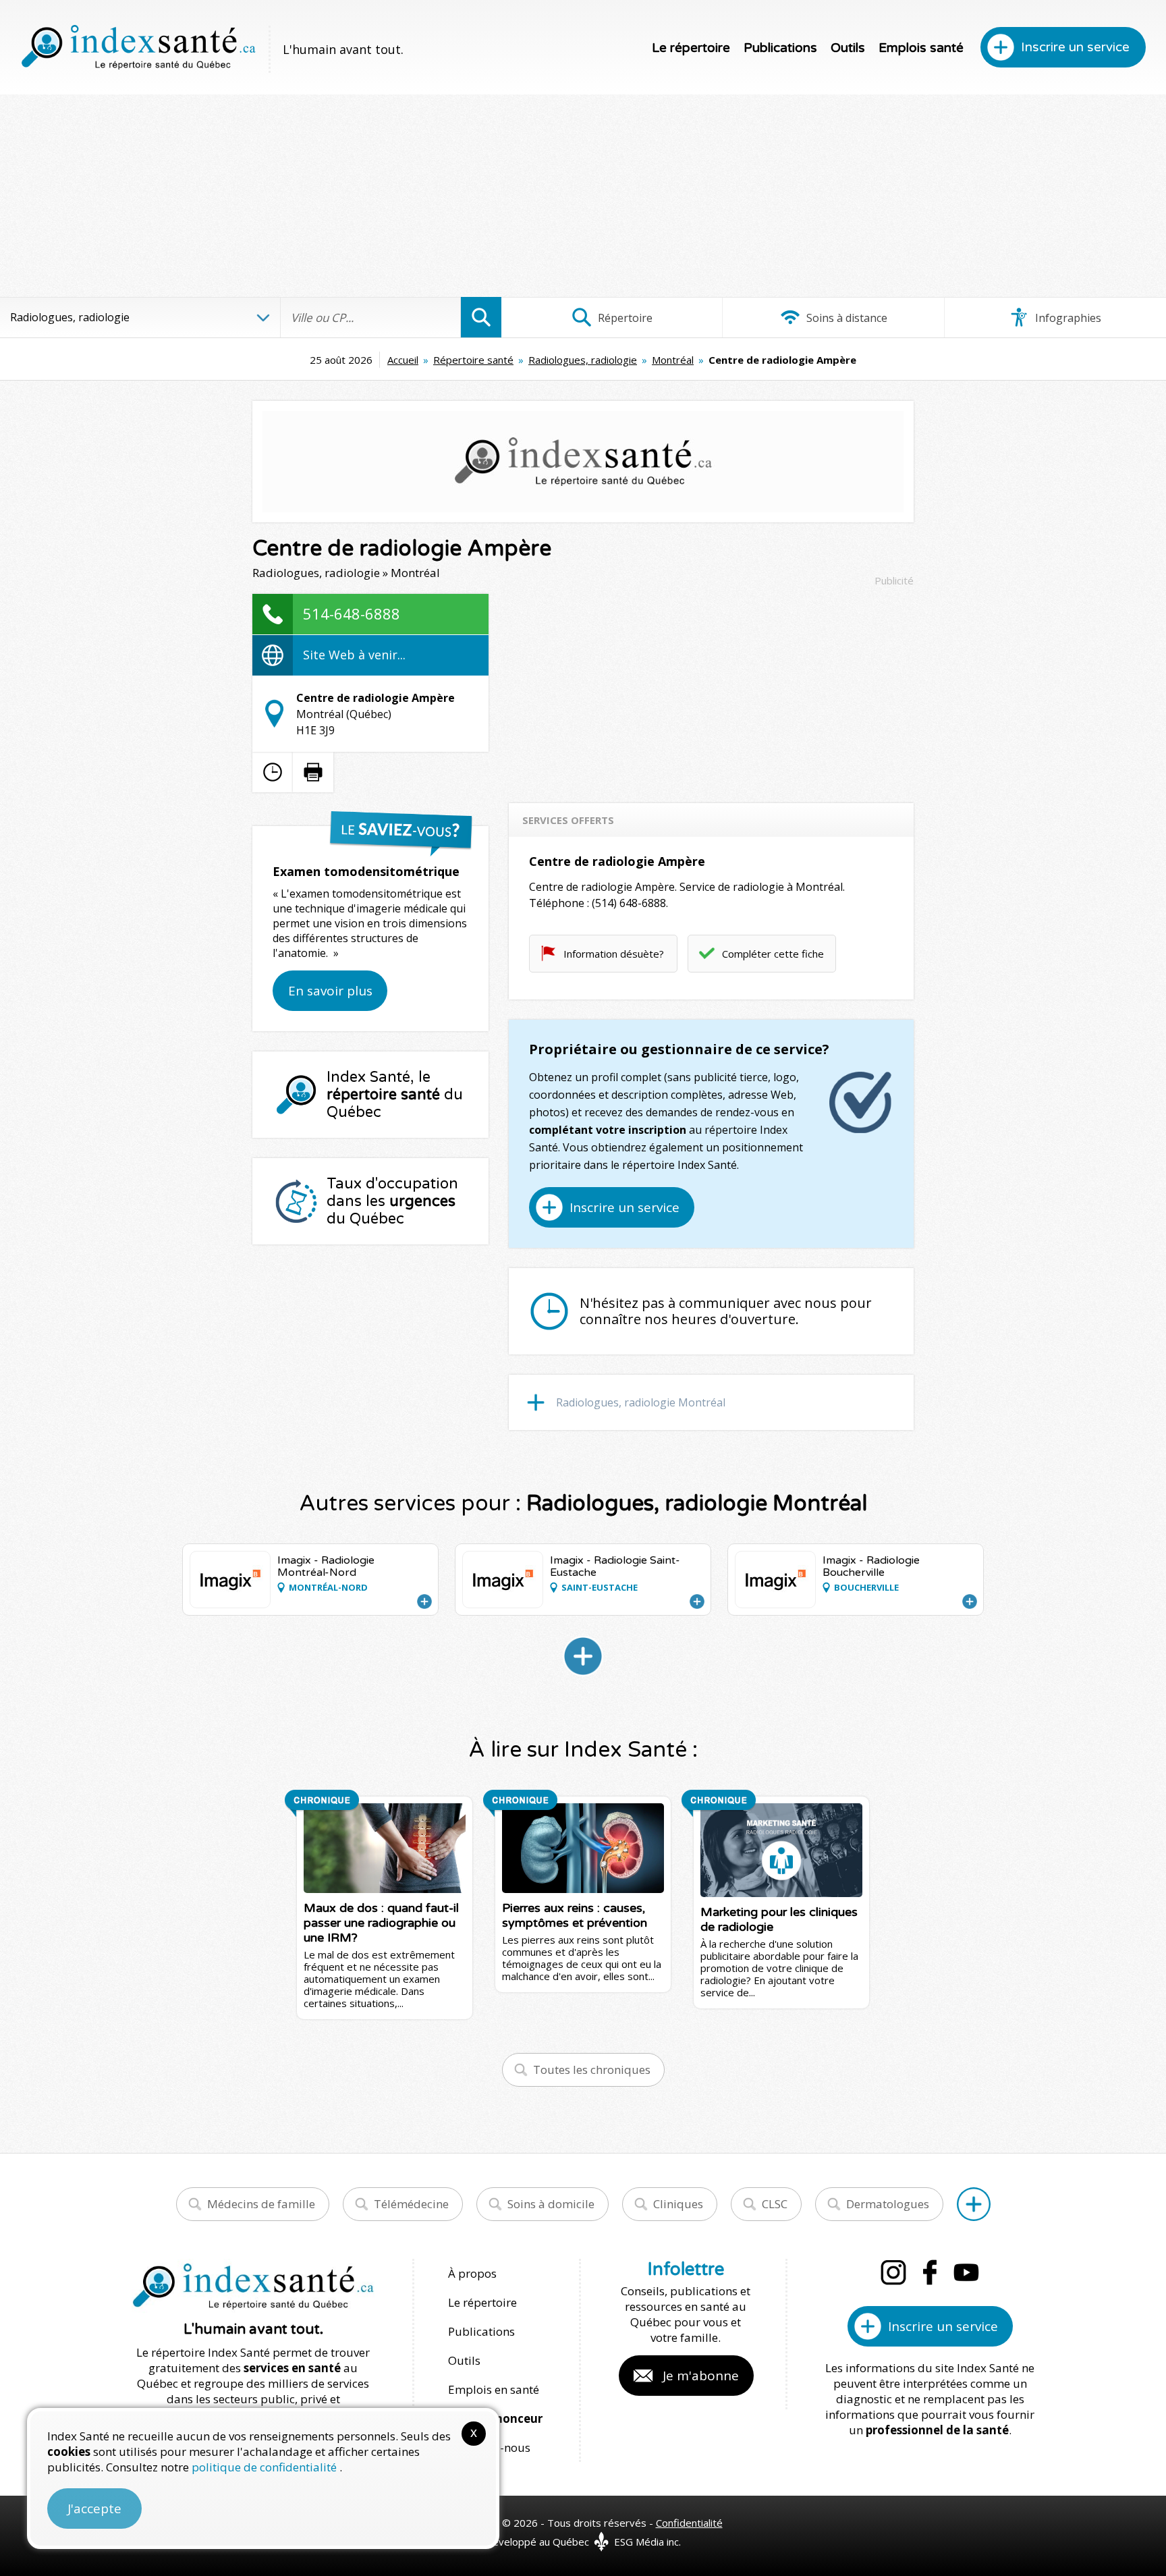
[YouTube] (966, 2272)
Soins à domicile (551, 2204)
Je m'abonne (701, 2376)
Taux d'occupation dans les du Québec (392, 1201)
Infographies (1067, 318)
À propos (472, 2273)
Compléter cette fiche (773, 954)
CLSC (775, 2204)
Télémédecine (411, 2204)
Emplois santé (921, 48)
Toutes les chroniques (592, 2070)
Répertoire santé (473, 360)
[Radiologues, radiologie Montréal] (583, 1656)
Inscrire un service (1075, 47)
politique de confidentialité (266, 2467)
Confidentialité (689, 2523)
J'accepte (94, 2509)
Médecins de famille (261, 2204)
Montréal (673, 360)
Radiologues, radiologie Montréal (641, 1402)
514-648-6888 (352, 613)
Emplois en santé (494, 2389)
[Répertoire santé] (974, 2204)
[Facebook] (930, 2272)
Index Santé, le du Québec (395, 1095)
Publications (780, 48)
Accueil (403, 360)
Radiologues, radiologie (583, 360)
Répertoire (624, 318)
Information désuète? (614, 954)
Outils (848, 48)
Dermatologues (888, 2204)
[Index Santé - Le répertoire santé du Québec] (138, 47)
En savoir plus (330, 991)
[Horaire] (273, 772)
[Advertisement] (583, 196)
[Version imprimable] (313, 772)
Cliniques (678, 2204)
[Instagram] (893, 2272)
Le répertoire (691, 48)
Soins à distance (845, 318)
